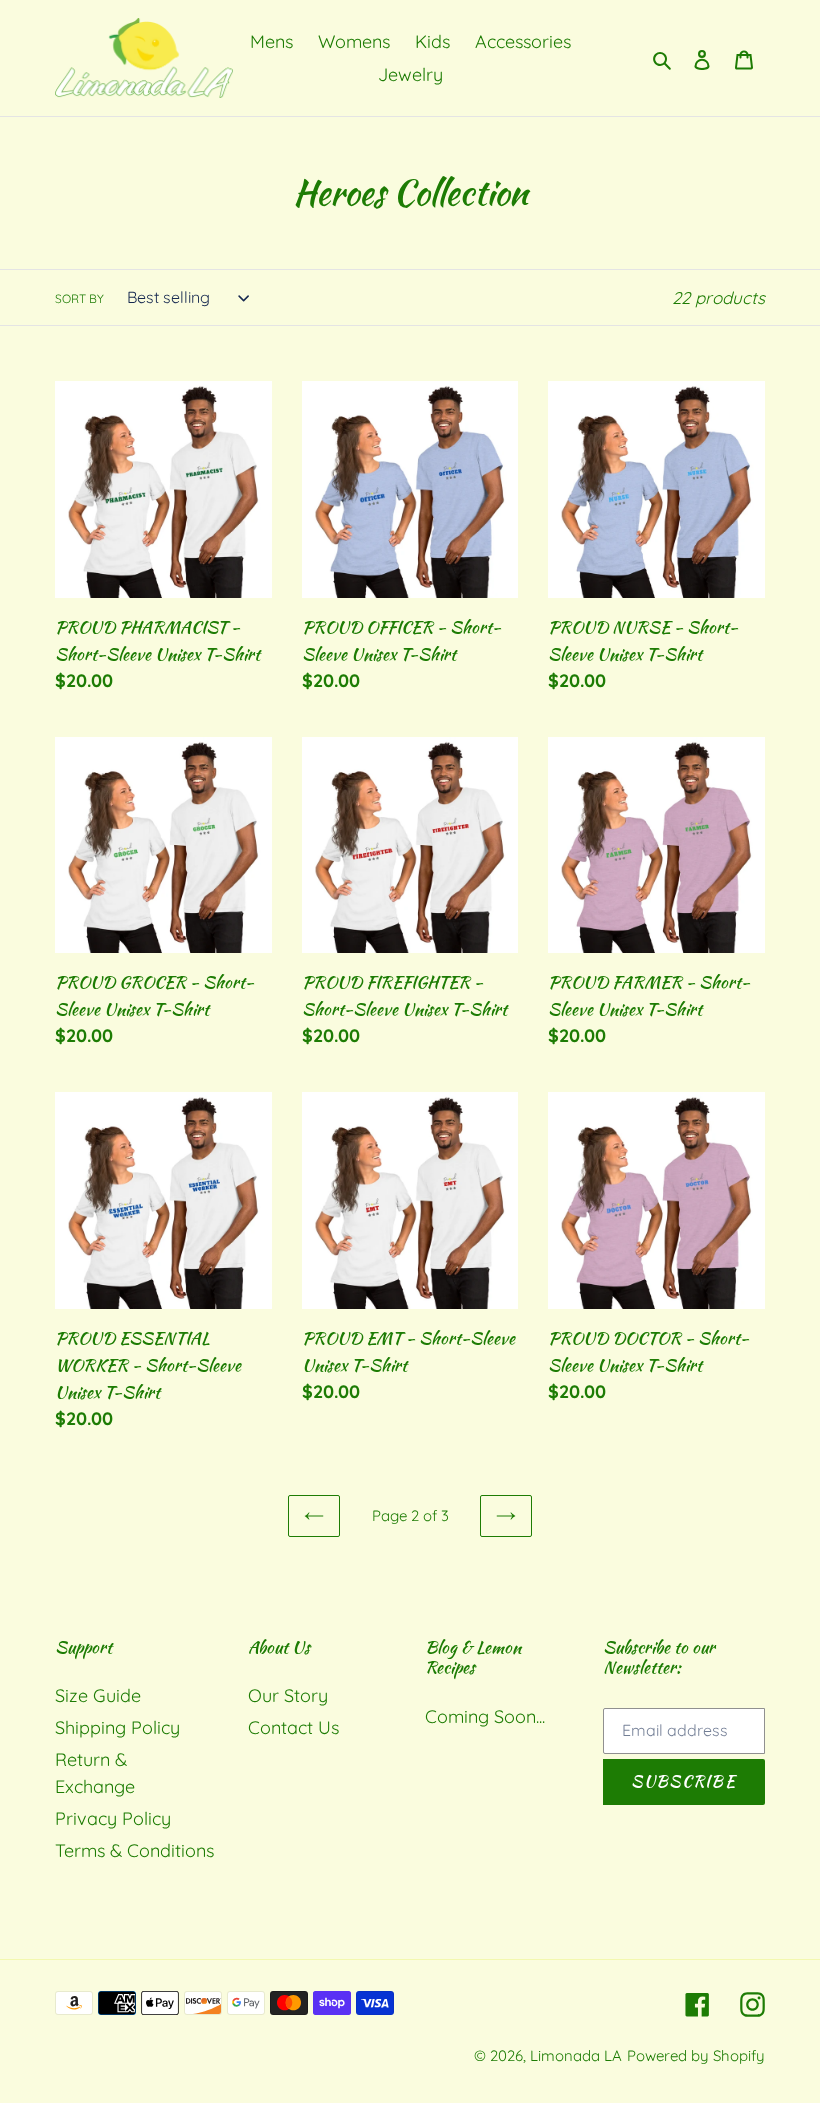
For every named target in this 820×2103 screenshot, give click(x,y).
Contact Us (293, 1727)
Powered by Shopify (696, 2055)
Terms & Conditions (134, 1850)
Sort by (79, 298)
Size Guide (98, 1695)
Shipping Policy (117, 1727)
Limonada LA (576, 2055)
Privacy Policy (113, 1818)
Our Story (288, 1695)
